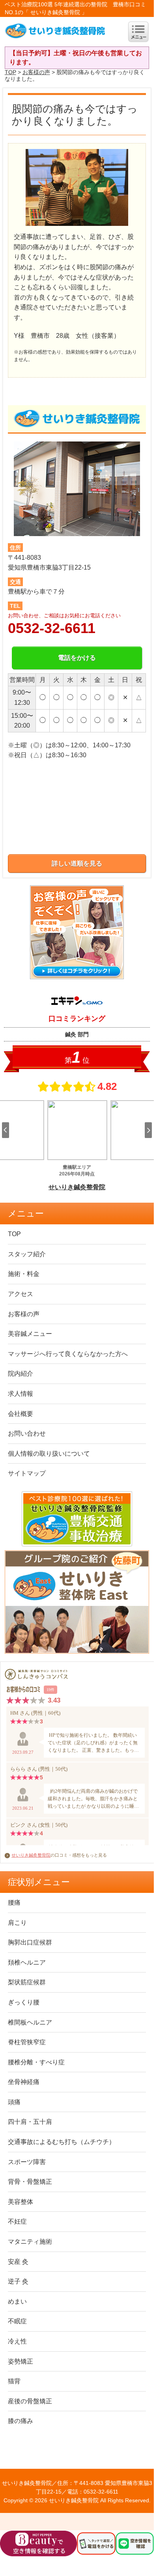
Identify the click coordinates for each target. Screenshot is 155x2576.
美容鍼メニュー (30, 1334)
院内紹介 (21, 1374)
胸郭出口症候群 (30, 1942)
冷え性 (17, 2341)
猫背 (14, 2381)
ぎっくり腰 (24, 2002)
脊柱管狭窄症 (27, 2042)
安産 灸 (18, 2262)
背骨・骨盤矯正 (30, 2182)
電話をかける (77, 658)
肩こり (17, 1923)
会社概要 (21, 1414)
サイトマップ (27, 1473)
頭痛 (14, 2102)
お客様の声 (36, 72)
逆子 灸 (18, 2281)
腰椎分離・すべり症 (36, 2062)
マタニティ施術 (30, 2242)
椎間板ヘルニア (30, 2022)
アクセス (21, 1294)
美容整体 (21, 2202)
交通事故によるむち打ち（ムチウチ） (62, 2142)
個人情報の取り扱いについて (49, 1454)
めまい (17, 2301)
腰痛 (14, 1903)
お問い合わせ (27, 1433)
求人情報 (21, 1394)
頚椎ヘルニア (27, 1962)
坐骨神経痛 (24, 2082)
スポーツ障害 (27, 2162)
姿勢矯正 (21, 2361)
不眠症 (17, 2321)
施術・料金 (24, 1274)
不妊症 (17, 2221)
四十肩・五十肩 (30, 2122)
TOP (10, 72)
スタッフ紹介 (27, 1254)
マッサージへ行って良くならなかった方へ (68, 1354)
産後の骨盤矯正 (30, 2401)
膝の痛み (21, 2421)
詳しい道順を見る (77, 863)
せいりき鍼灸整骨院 (31, 1855)
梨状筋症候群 (27, 1982)
